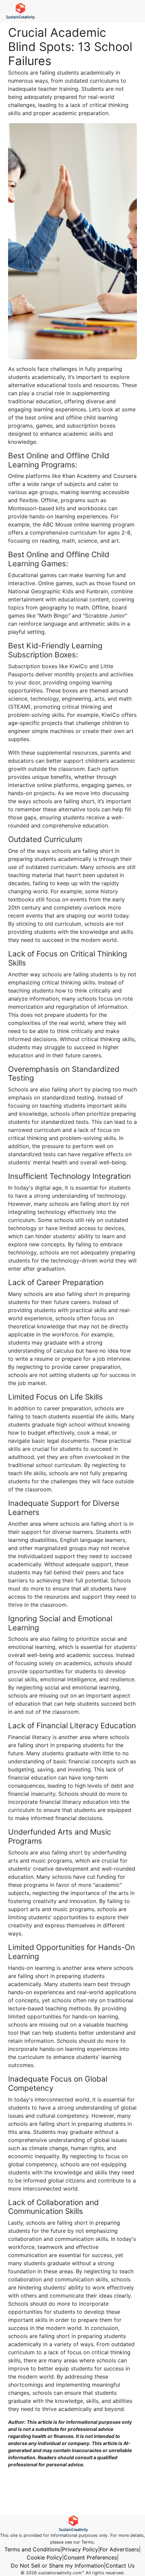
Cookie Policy (44, 2557)
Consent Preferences (90, 2557)
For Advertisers (119, 2549)
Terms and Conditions (32, 2549)
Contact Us (120, 2566)
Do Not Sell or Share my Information (57, 2566)
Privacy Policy (80, 2549)
